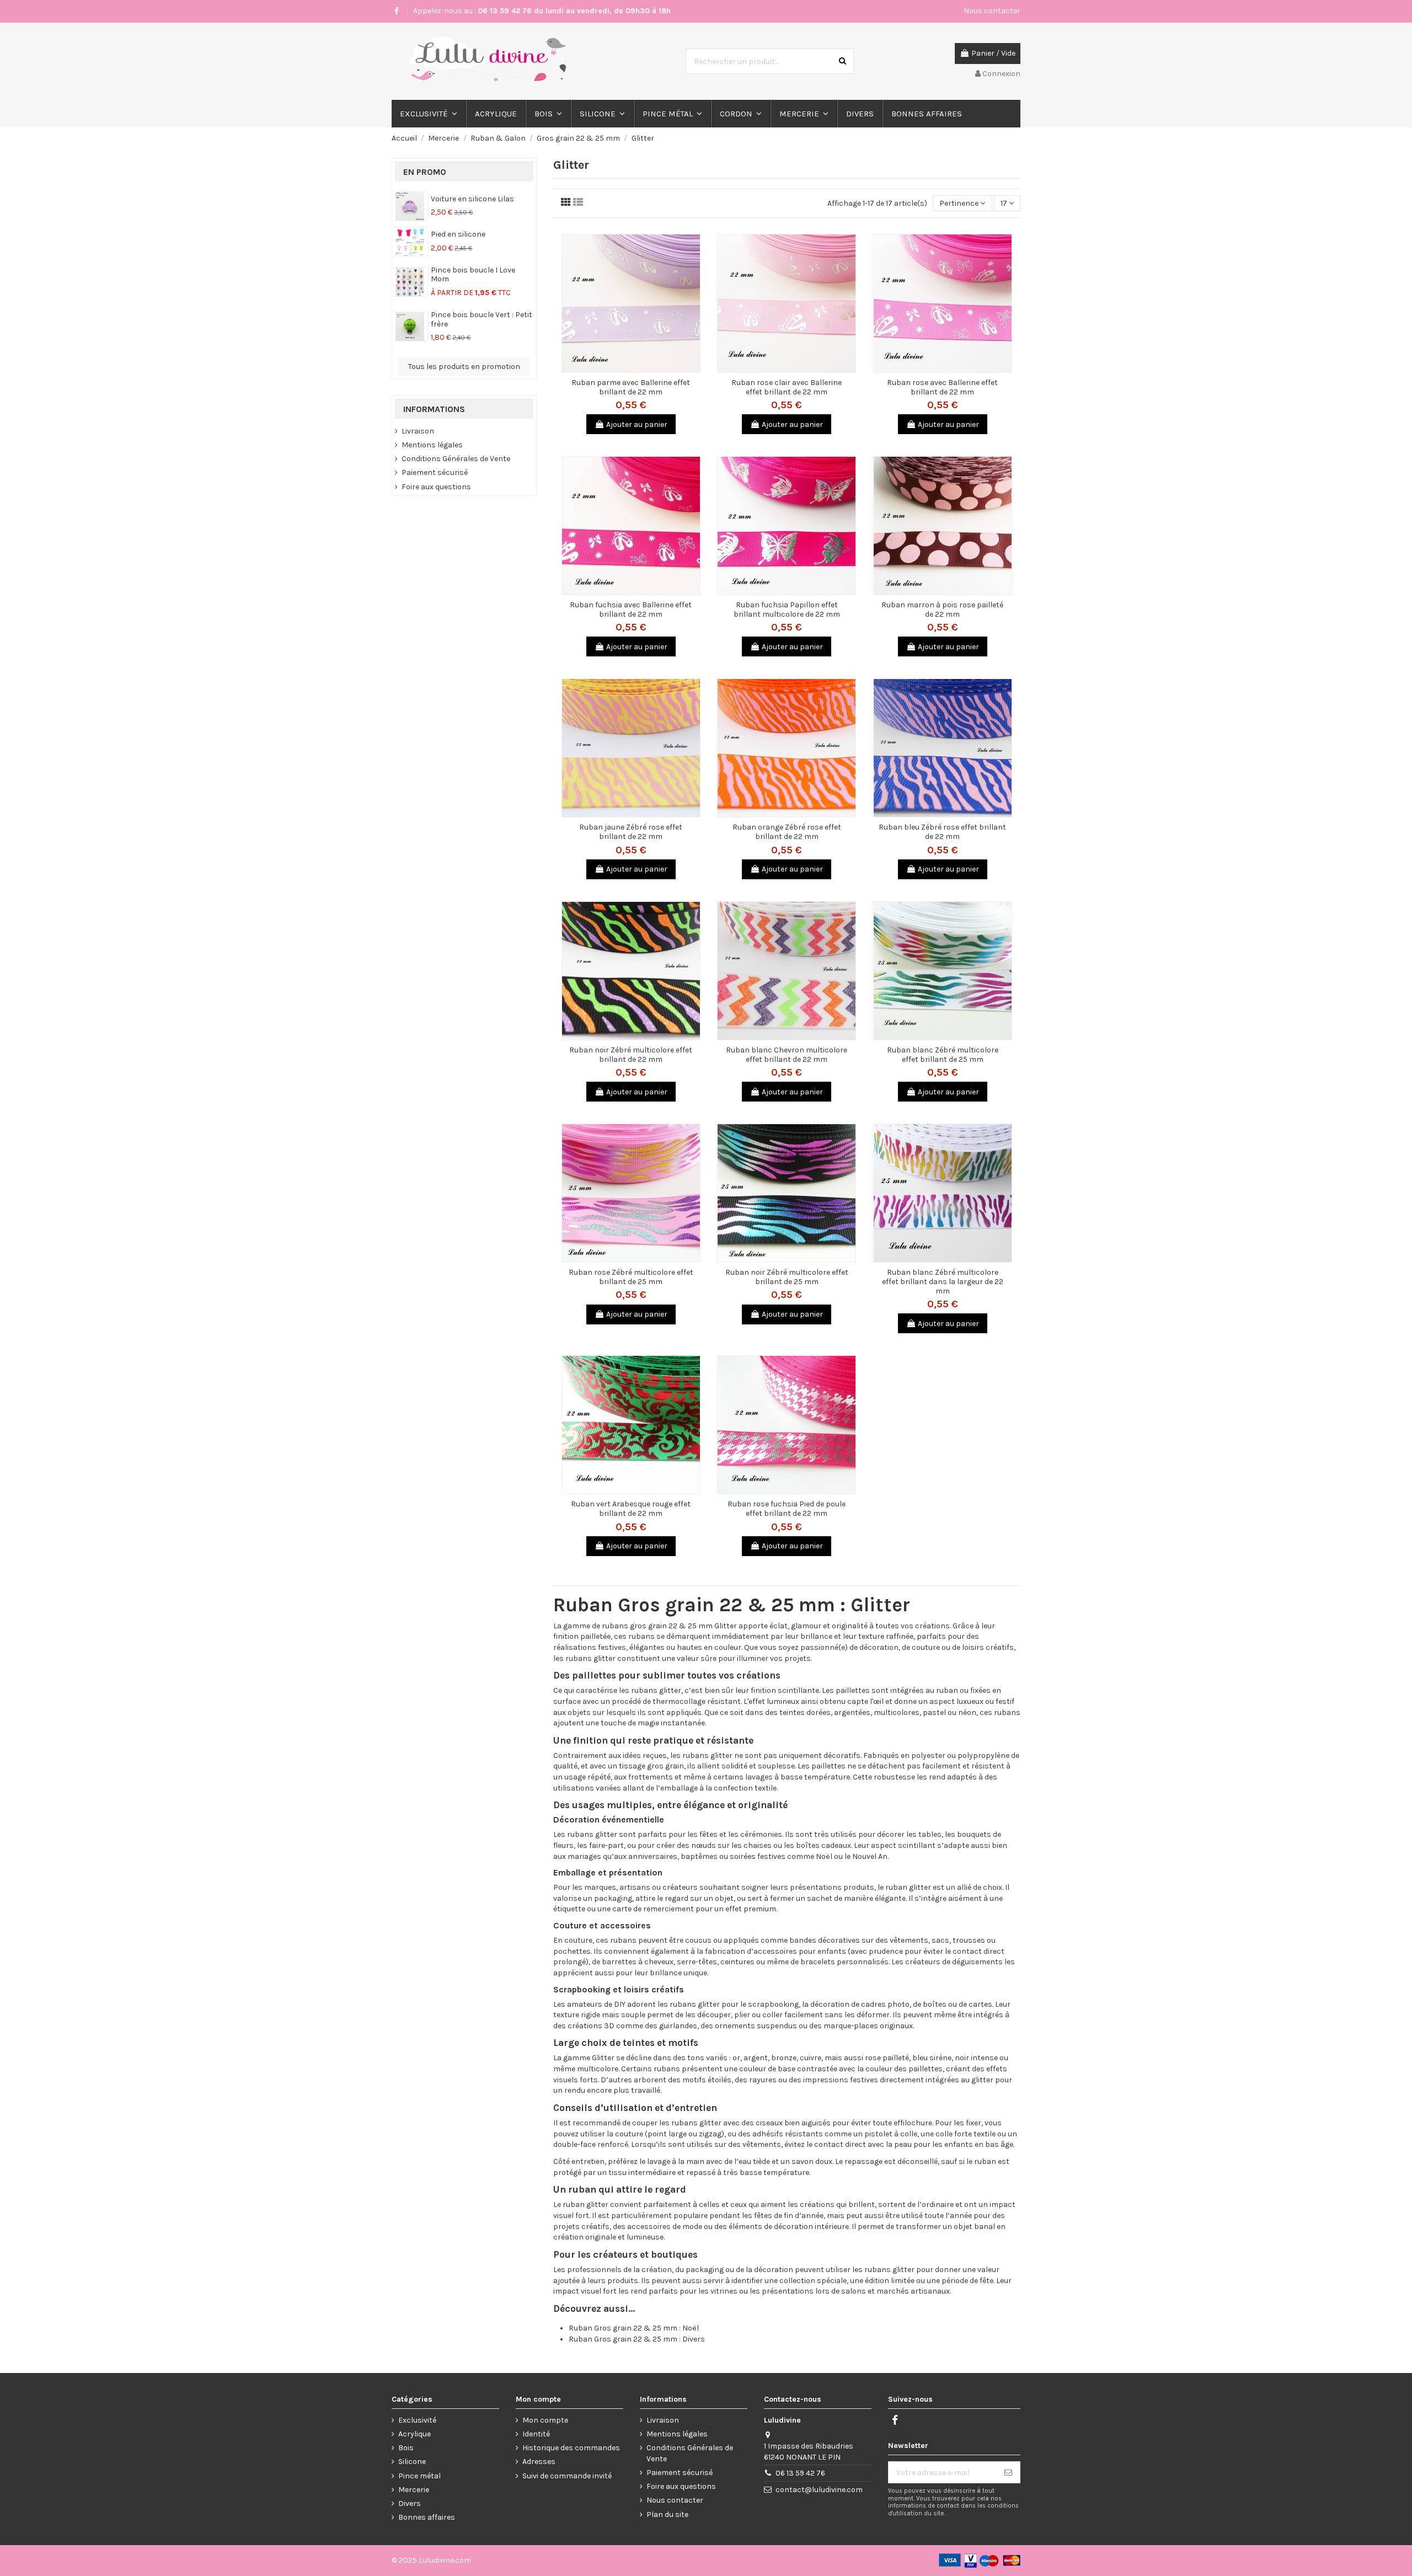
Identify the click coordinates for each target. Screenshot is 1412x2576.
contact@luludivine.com (819, 2490)
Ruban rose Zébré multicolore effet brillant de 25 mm (631, 1277)
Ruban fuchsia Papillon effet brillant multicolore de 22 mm (787, 610)
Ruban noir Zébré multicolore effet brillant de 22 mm (631, 1055)
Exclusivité (417, 2420)
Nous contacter (992, 11)
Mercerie (414, 2490)
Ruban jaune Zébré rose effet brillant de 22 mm (631, 832)
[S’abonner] (1008, 2472)
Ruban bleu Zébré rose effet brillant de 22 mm (942, 832)
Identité (536, 2434)
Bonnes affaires (427, 2517)
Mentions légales (432, 445)
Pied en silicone (458, 234)
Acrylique (414, 2434)
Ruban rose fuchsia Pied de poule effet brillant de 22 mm (787, 1509)
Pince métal (419, 2476)
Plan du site (667, 2514)
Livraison (418, 431)
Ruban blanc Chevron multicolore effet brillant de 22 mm (787, 1055)
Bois (406, 2448)
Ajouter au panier (637, 424)
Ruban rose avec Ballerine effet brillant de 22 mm (942, 387)
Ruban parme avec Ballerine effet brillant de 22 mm (631, 387)
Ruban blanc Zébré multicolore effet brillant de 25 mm (943, 1055)
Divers (410, 2503)
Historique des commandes (571, 2448)
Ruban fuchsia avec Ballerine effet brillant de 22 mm (631, 610)
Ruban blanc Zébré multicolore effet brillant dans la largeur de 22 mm (943, 1282)
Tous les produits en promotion (464, 367)
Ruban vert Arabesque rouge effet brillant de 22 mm (631, 1509)
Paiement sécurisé (435, 472)
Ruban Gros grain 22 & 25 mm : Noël (634, 2328)
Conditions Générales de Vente (456, 459)
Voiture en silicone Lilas (472, 199)
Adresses (539, 2462)
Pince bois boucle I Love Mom (473, 275)
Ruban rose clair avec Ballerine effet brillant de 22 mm (787, 387)
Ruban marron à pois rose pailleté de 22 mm (942, 610)
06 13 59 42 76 (800, 2473)
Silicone (412, 2462)
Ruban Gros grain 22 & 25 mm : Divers (637, 2339)
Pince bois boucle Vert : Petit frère (482, 319)
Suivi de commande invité (567, 2476)
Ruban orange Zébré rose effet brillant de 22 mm (787, 832)
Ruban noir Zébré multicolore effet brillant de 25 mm (787, 1277)
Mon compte (545, 2420)
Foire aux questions (436, 487)
